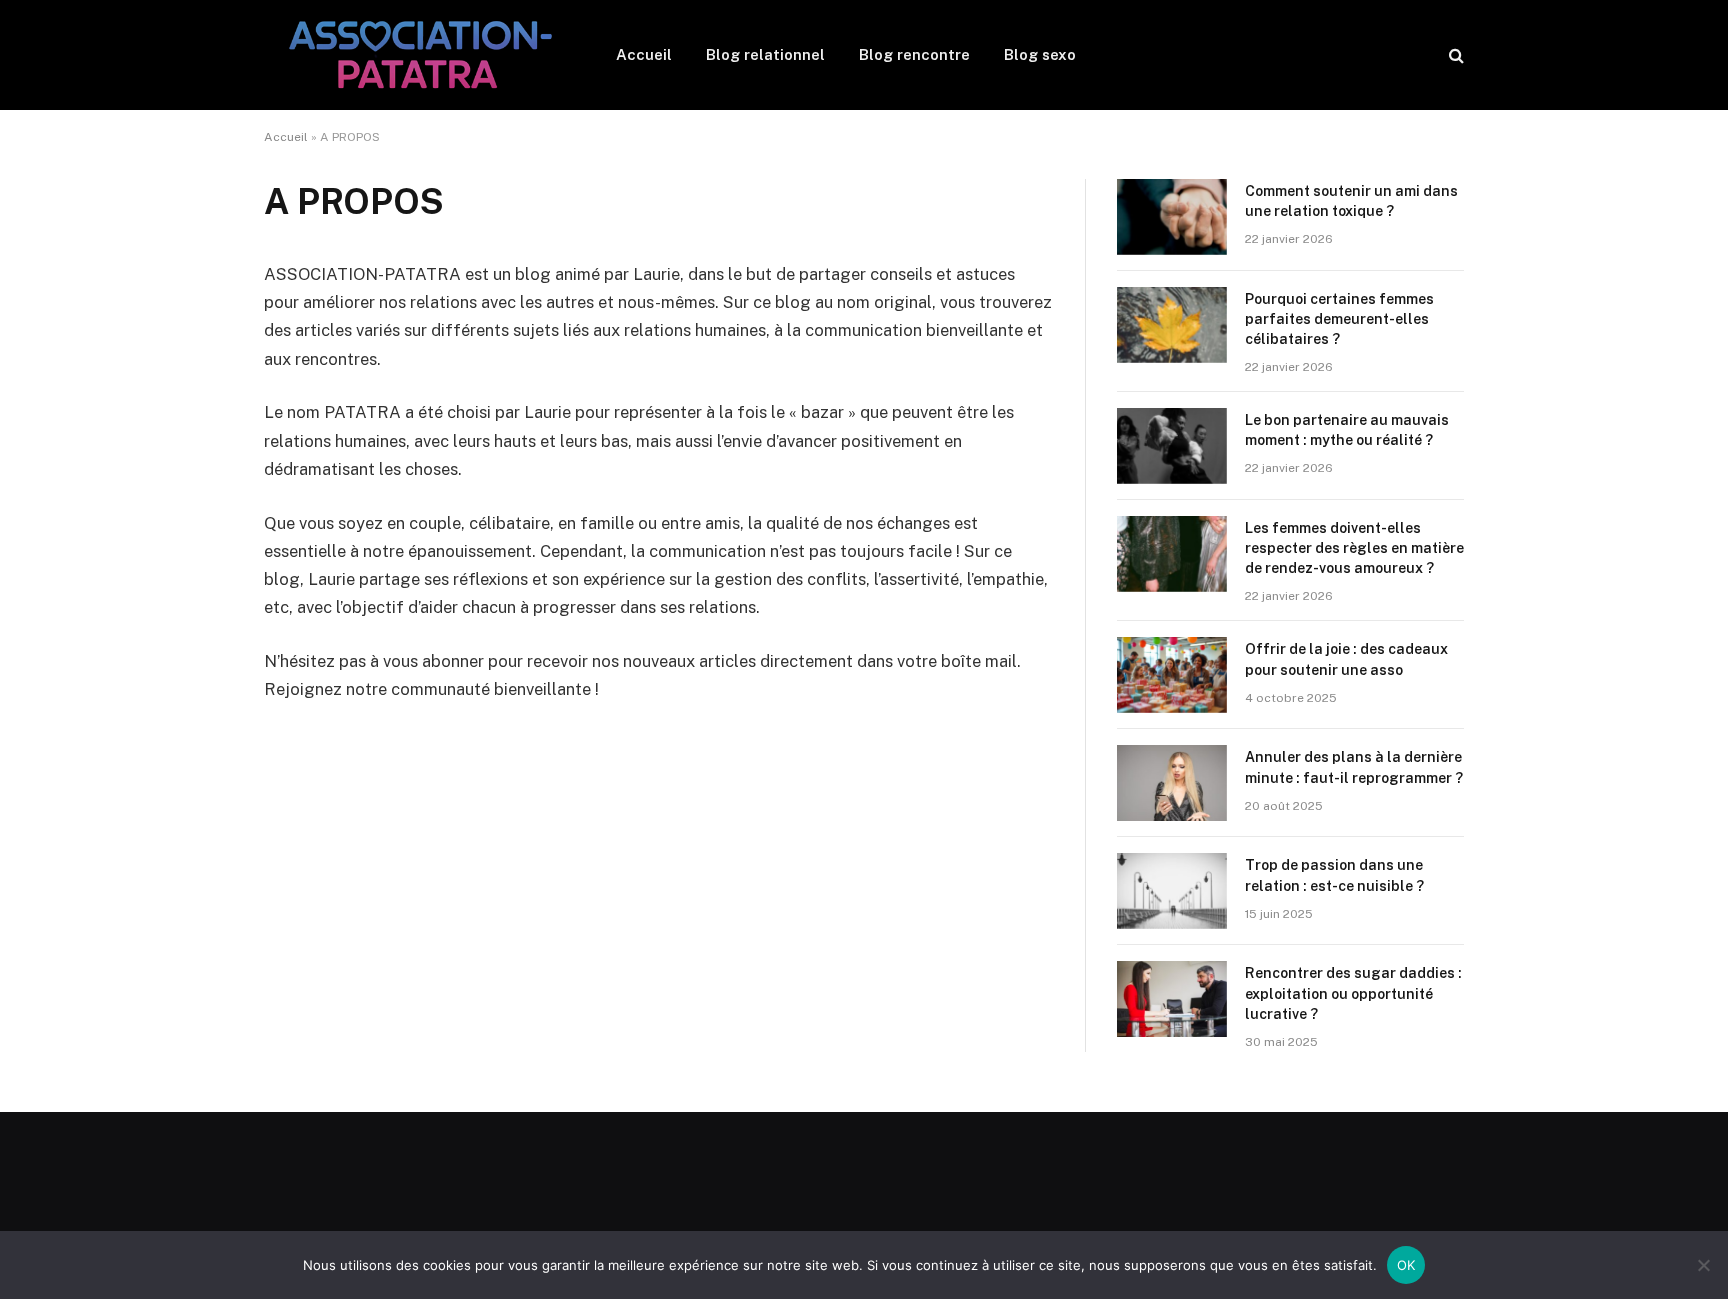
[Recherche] (1454, 55)
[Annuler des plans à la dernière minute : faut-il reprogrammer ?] (1172, 783)
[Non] (1703, 1265)
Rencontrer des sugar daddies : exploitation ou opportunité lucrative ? (1353, 993)
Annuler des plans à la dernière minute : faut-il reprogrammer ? (1354, 767)
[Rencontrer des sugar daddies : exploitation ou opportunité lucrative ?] (1172, 999)
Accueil (644, 54)
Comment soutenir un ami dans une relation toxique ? (1351, 201)
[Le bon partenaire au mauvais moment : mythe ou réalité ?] (1172, 446)
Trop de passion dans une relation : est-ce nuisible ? (1334, 875)
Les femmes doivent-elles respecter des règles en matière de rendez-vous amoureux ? (1354, 548)
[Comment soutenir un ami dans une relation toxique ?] (1172, 217)
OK (1406, 1265)
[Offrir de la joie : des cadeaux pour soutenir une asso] (1172, 675)
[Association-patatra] (414, 55)
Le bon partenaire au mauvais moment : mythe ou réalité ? (1347, 430)
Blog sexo (1040, 54)
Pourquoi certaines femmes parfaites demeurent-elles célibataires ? (1339, 319)
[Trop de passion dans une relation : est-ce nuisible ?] (1172, 891)
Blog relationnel (765, 54)
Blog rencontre (914, 54)
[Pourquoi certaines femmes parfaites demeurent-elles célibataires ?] (1172, 325)
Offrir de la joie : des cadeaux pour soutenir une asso (1346, 659)
